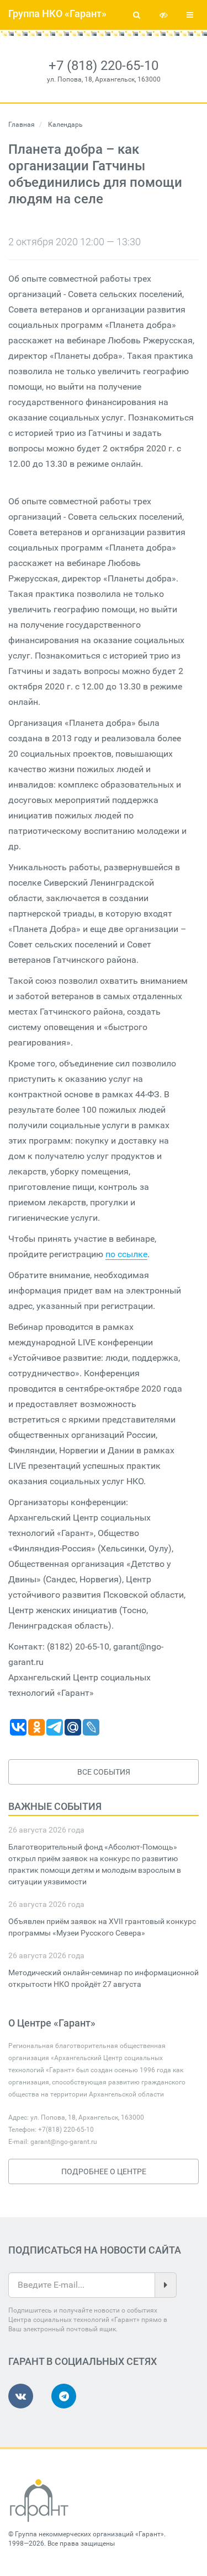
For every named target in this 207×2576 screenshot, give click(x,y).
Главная (22, 125)
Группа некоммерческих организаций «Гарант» (89, 2534)
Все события (104, 1772)
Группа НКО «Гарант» (57, 14)
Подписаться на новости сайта (95, 2250)
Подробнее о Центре (104, 2171)
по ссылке (126, 1254)
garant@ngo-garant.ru (64, 2142)
